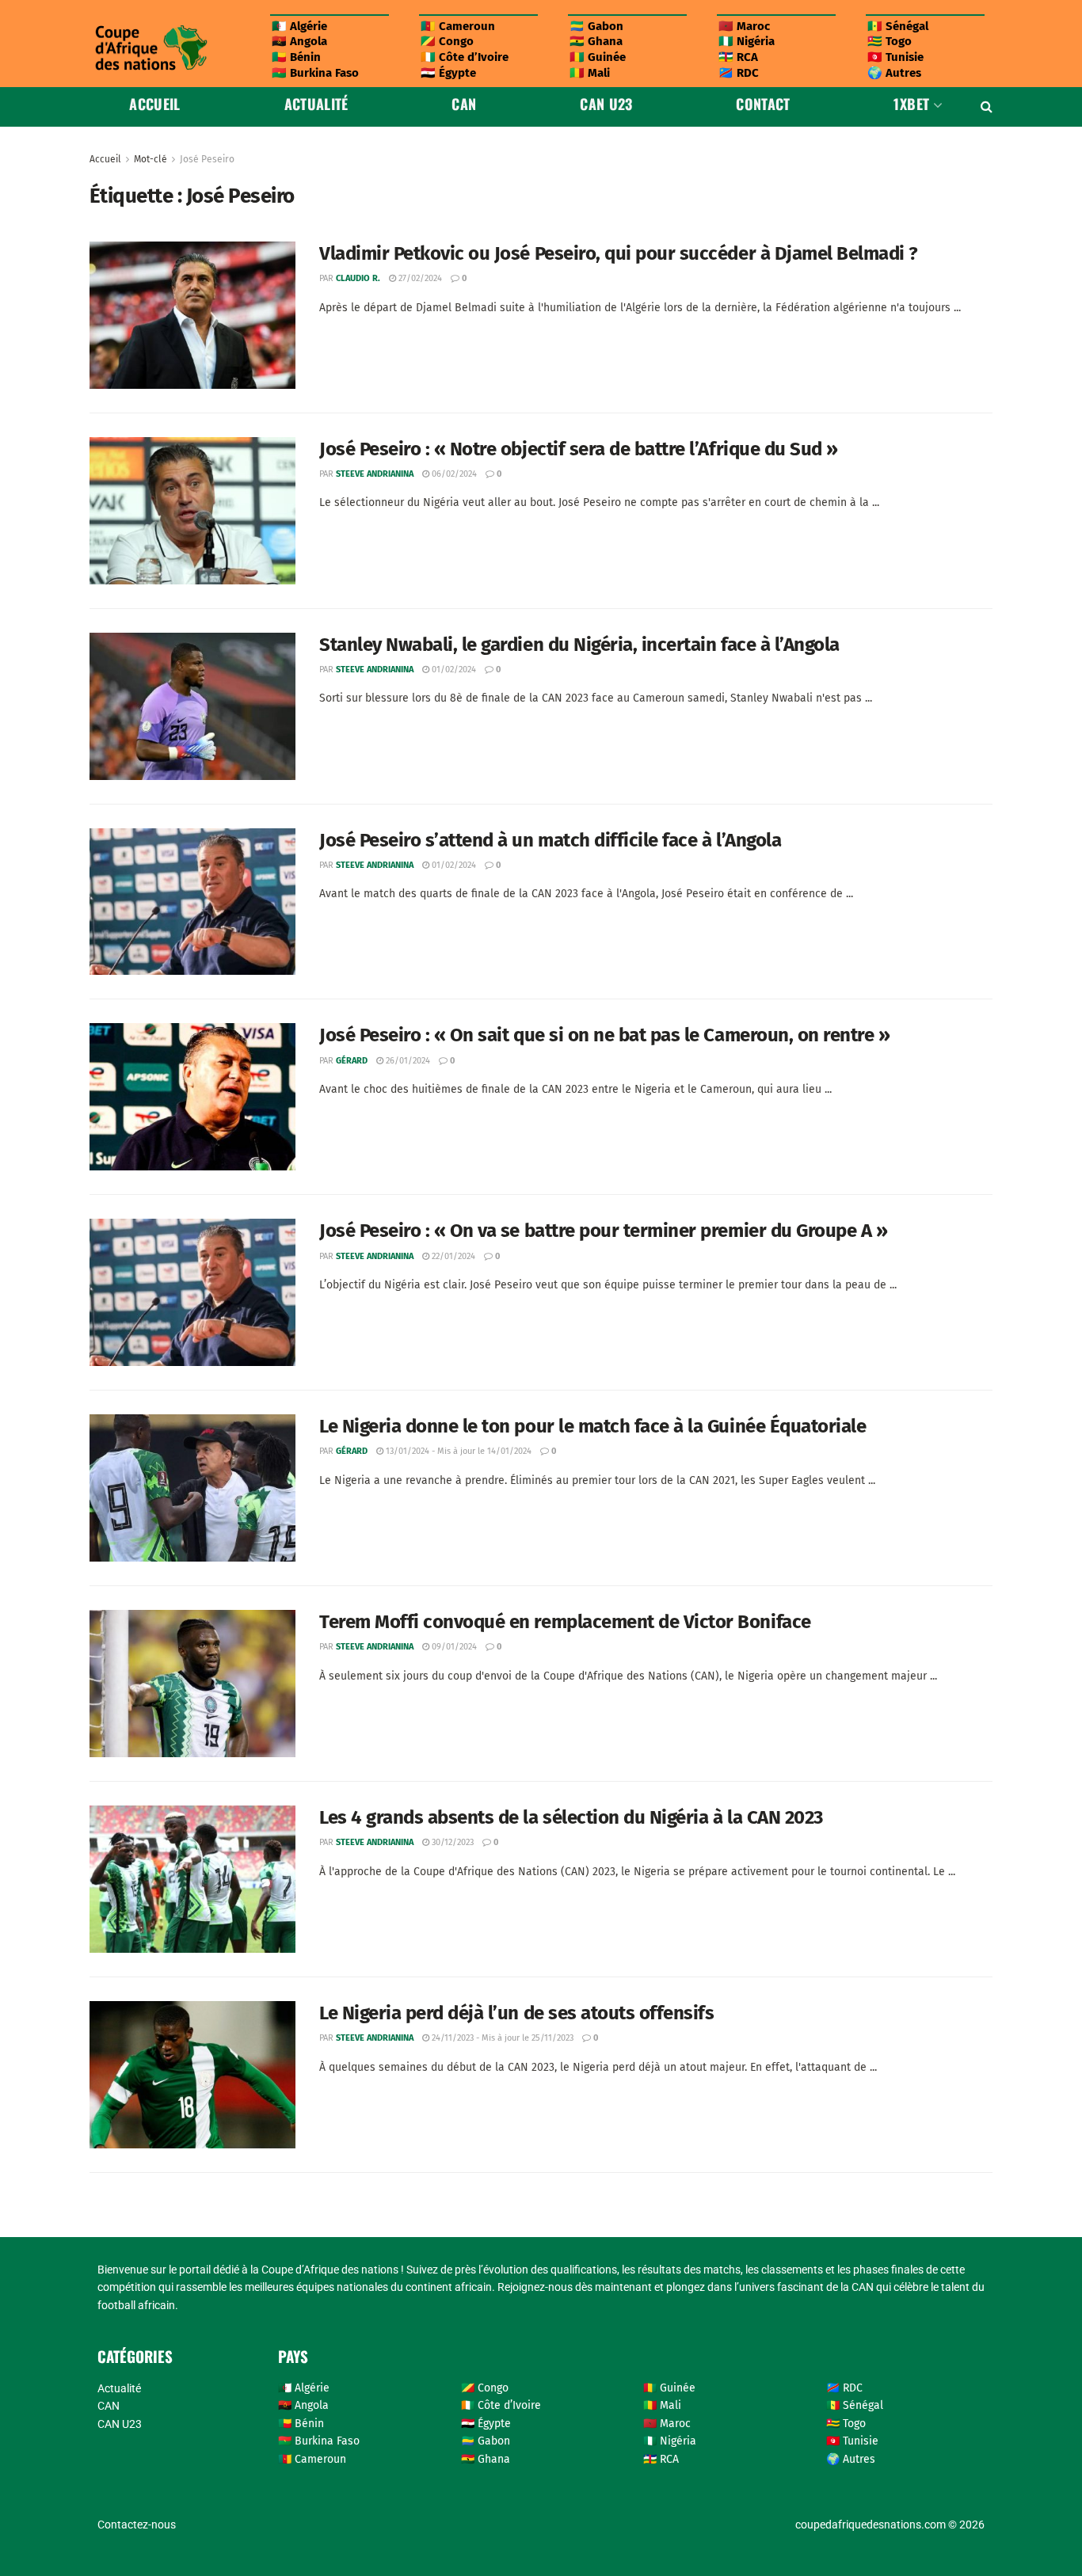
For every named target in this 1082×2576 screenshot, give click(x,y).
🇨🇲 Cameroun (458, 26)
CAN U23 (606, 104)
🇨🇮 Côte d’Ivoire (465, 57)
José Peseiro (207, 159)
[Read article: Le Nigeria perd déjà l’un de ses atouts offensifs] (192, 2075)
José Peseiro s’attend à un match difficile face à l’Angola (550, 840)
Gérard (352, 1061)
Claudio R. (358, 278)
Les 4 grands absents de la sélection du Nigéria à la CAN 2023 (571, 1817)
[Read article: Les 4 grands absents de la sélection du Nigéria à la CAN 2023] (192, 1879)
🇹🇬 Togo (890, 41)
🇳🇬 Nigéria (747, 41)
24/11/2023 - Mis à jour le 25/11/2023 (501, 2038)
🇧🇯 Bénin (296, 57)
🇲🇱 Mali (590, 73)
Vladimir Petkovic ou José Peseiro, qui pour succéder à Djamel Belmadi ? (619, 253)
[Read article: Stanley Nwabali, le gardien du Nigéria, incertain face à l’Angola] (192, 706)
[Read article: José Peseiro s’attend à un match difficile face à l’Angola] (192, 902)
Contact (763, 104)
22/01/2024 (452, 1256)
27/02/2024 (419, 278)
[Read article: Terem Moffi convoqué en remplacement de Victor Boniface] (192, 1684)
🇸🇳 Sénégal (898, 26)
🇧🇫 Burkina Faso (315, 73)
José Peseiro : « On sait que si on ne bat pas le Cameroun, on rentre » (604, 1035)
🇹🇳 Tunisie (895, 57)
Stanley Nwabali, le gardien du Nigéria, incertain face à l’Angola (579, 645)
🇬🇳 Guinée (598, 57)
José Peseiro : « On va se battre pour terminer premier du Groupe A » (603, 1231)
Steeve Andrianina (375, 474)
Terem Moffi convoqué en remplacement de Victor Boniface (565, 1622)
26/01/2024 (407, 1061)
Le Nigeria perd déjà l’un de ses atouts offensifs (516, 2013)
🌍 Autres (894, 73)
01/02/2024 (453, 670)
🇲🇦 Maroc (744, 26)
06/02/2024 (453, 474)
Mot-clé (150, 159)
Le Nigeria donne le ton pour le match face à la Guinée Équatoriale (592, 1426)
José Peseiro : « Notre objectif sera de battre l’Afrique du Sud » (579, 449)
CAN (464, 104)
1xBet (911, 104)
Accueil (155, 104)
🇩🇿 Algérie (299, 26)
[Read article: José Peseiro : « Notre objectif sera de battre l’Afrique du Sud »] (192, 511)
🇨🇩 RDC (739, 73)
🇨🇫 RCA (738, 57)
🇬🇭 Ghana (596, 41)
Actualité (316, 104)
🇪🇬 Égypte (448, 73)
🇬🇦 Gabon (596, 26)
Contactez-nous (137, 2525)
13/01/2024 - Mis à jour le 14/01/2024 (457, 1451)
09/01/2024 (453, 1647)
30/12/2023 (451, 1842)
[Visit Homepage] (150, 48)
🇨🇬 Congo (447, 41)
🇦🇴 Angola (299, 41)
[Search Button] (987, 107)
